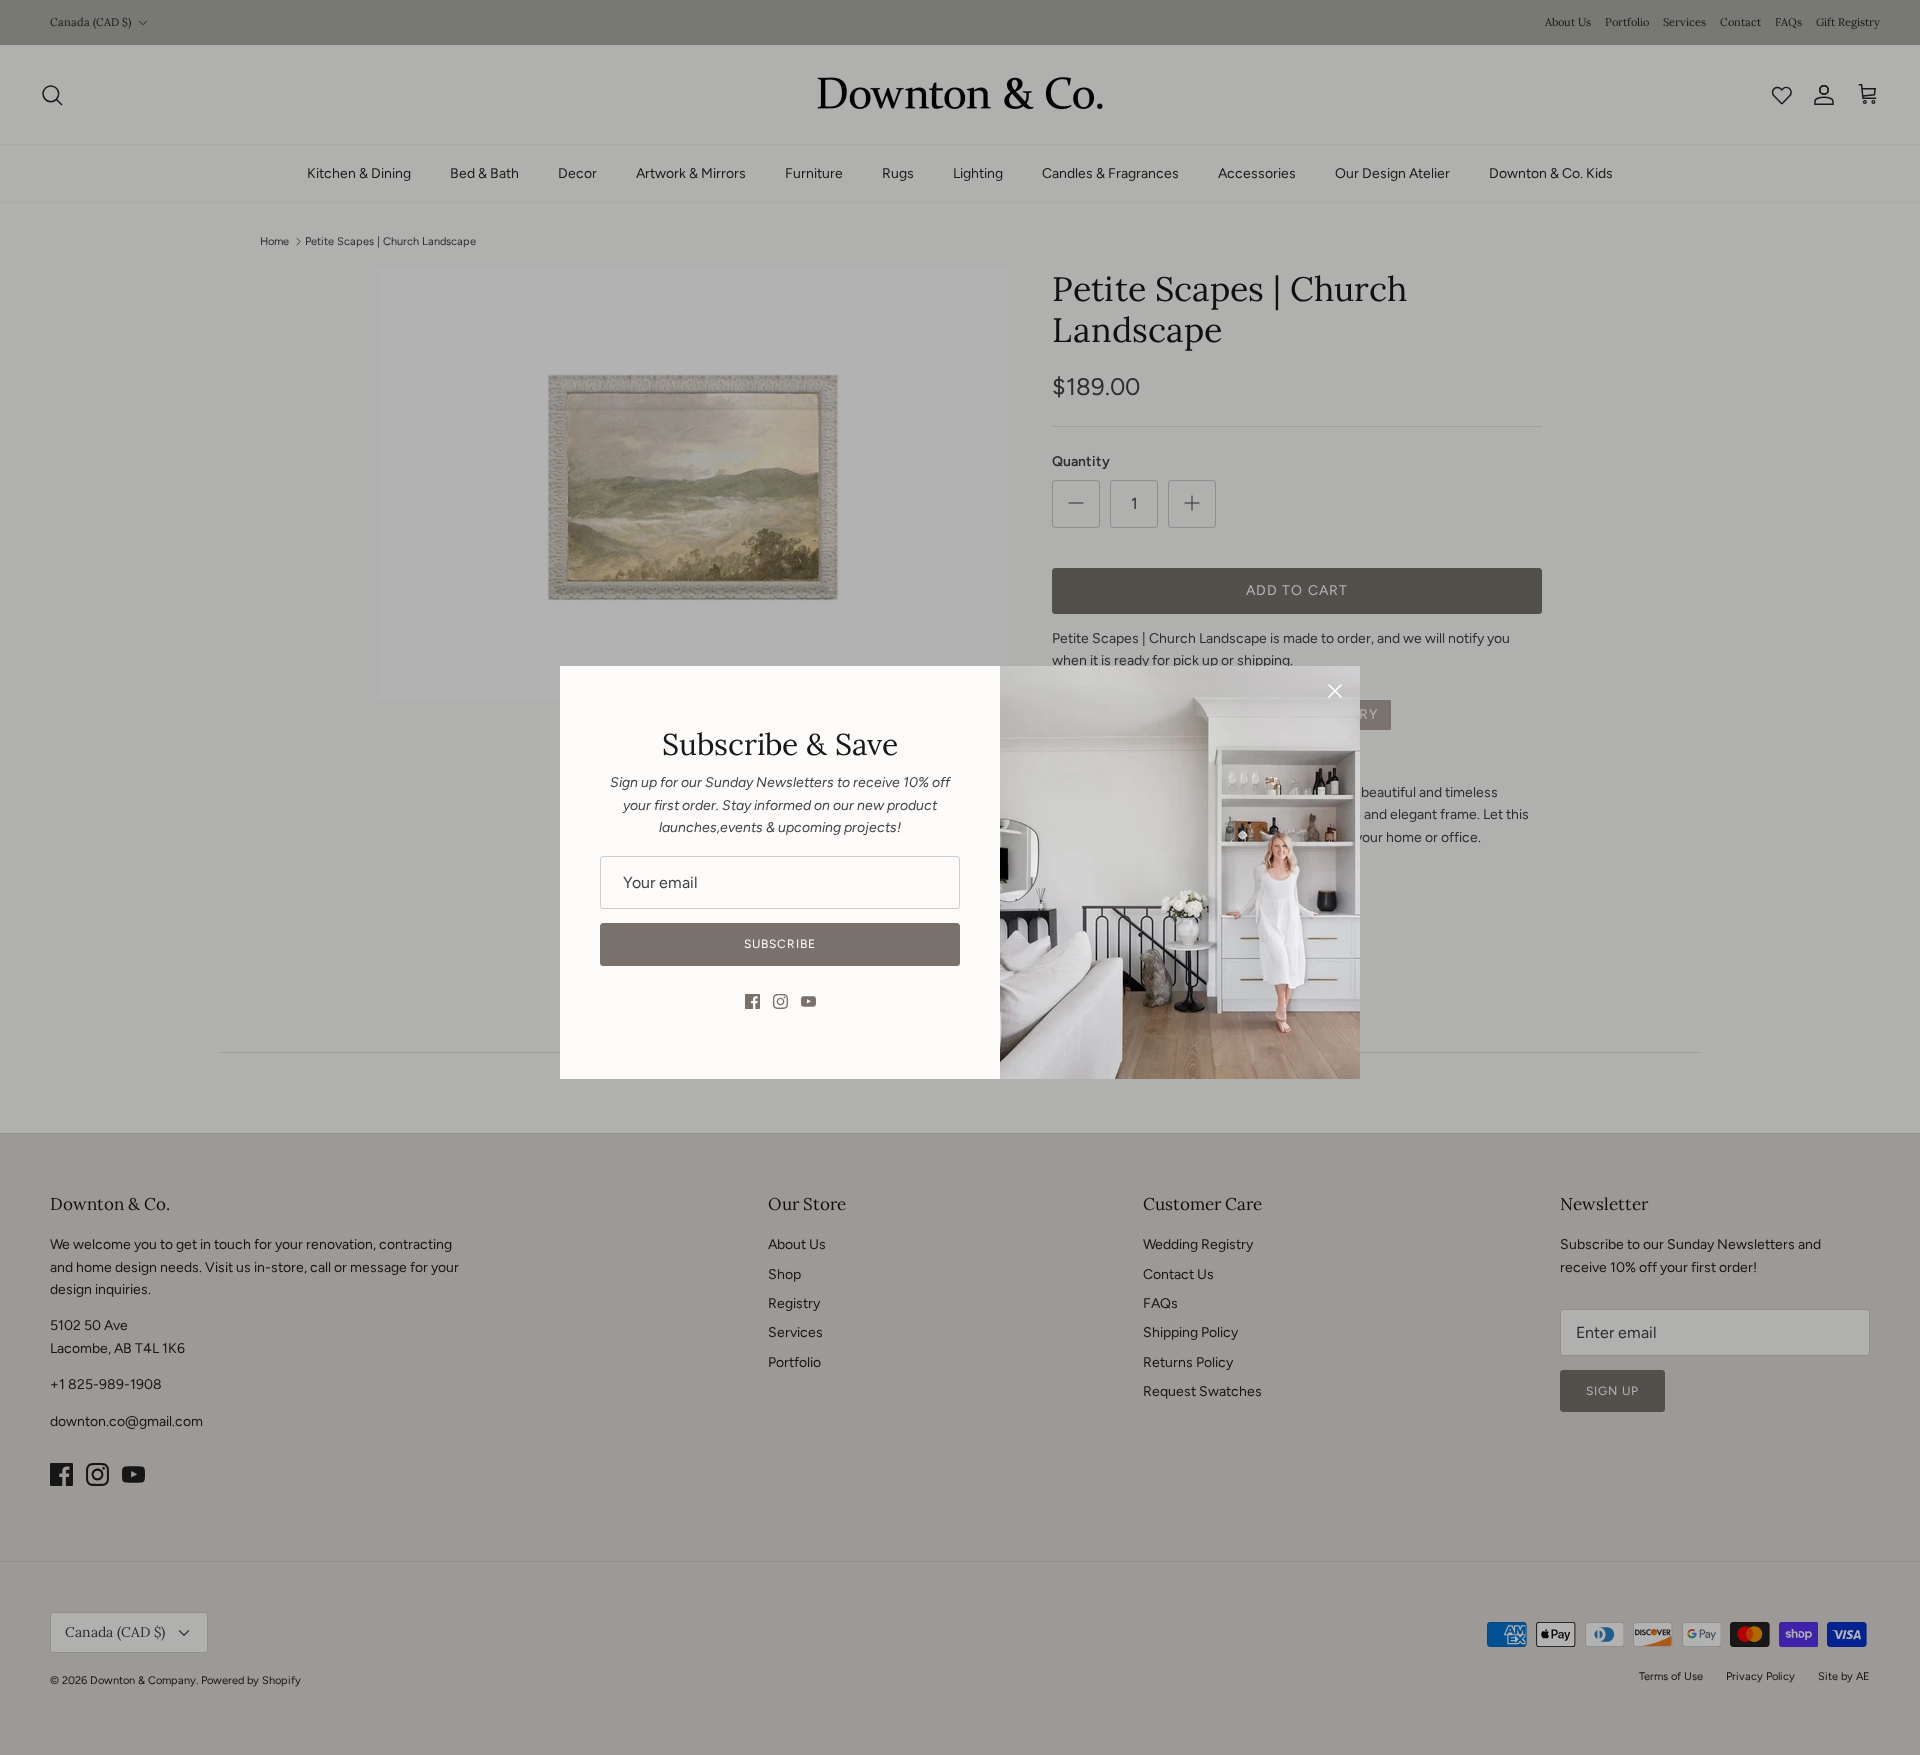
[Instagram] (780, 1001)
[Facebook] (752, 1001)
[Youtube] (808, 1001)
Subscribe (780, 944)
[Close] (1335, 691)
